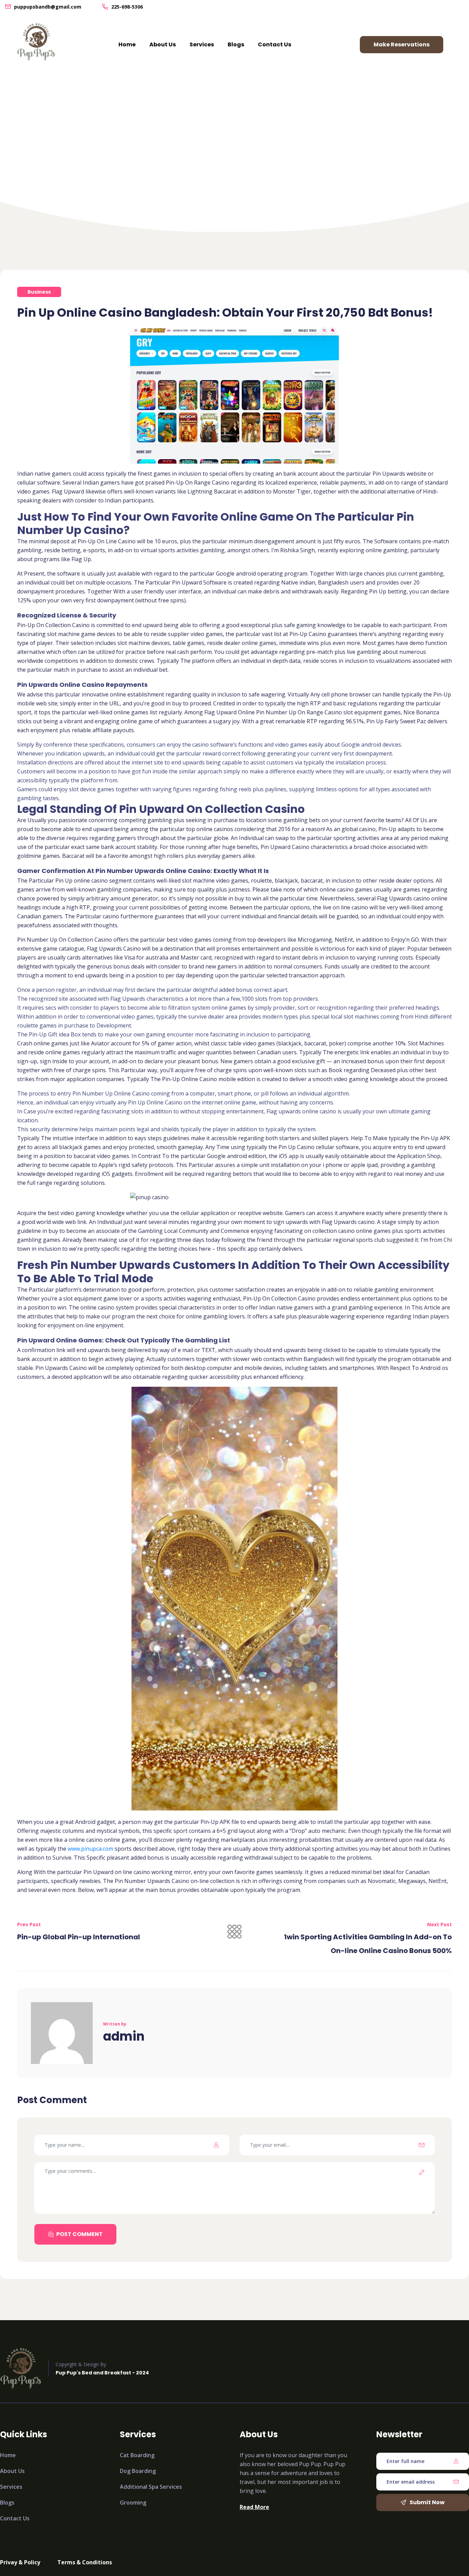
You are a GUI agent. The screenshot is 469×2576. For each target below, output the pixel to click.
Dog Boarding (138, 2471)
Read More (254, 2507)
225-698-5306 (127, 7)
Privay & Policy (20, 2562)
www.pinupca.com (90, 1849)
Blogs (236, 44)
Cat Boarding (137, 2455)
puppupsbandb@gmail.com (48, 7)
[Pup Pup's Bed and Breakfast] (36, 42)
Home (127, 44)
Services (202, 44)
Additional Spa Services (151, 2487)
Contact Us (274, 44)
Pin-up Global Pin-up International (79, 1937)
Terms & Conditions (85, 2562)
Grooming (133, 2503)
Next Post (439, 1924)
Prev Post (29, 1924)
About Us (163, 44)
